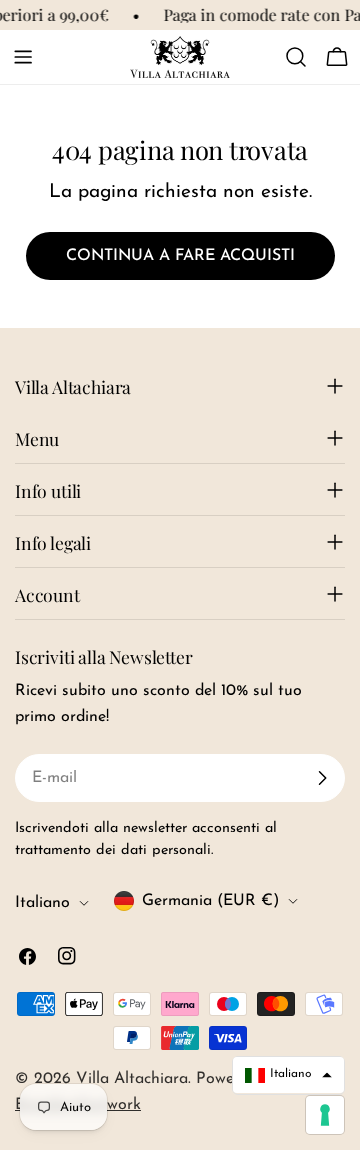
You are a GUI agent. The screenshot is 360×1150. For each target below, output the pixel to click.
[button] (288, 1075)
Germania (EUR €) (210, 901)
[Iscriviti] (322, 778)
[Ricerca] (296, 57)
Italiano (42, 903)
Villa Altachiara (132, 1079)
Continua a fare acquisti (180, 256)
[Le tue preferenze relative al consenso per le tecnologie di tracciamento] (325, 1115)
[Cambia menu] (23, 57)
